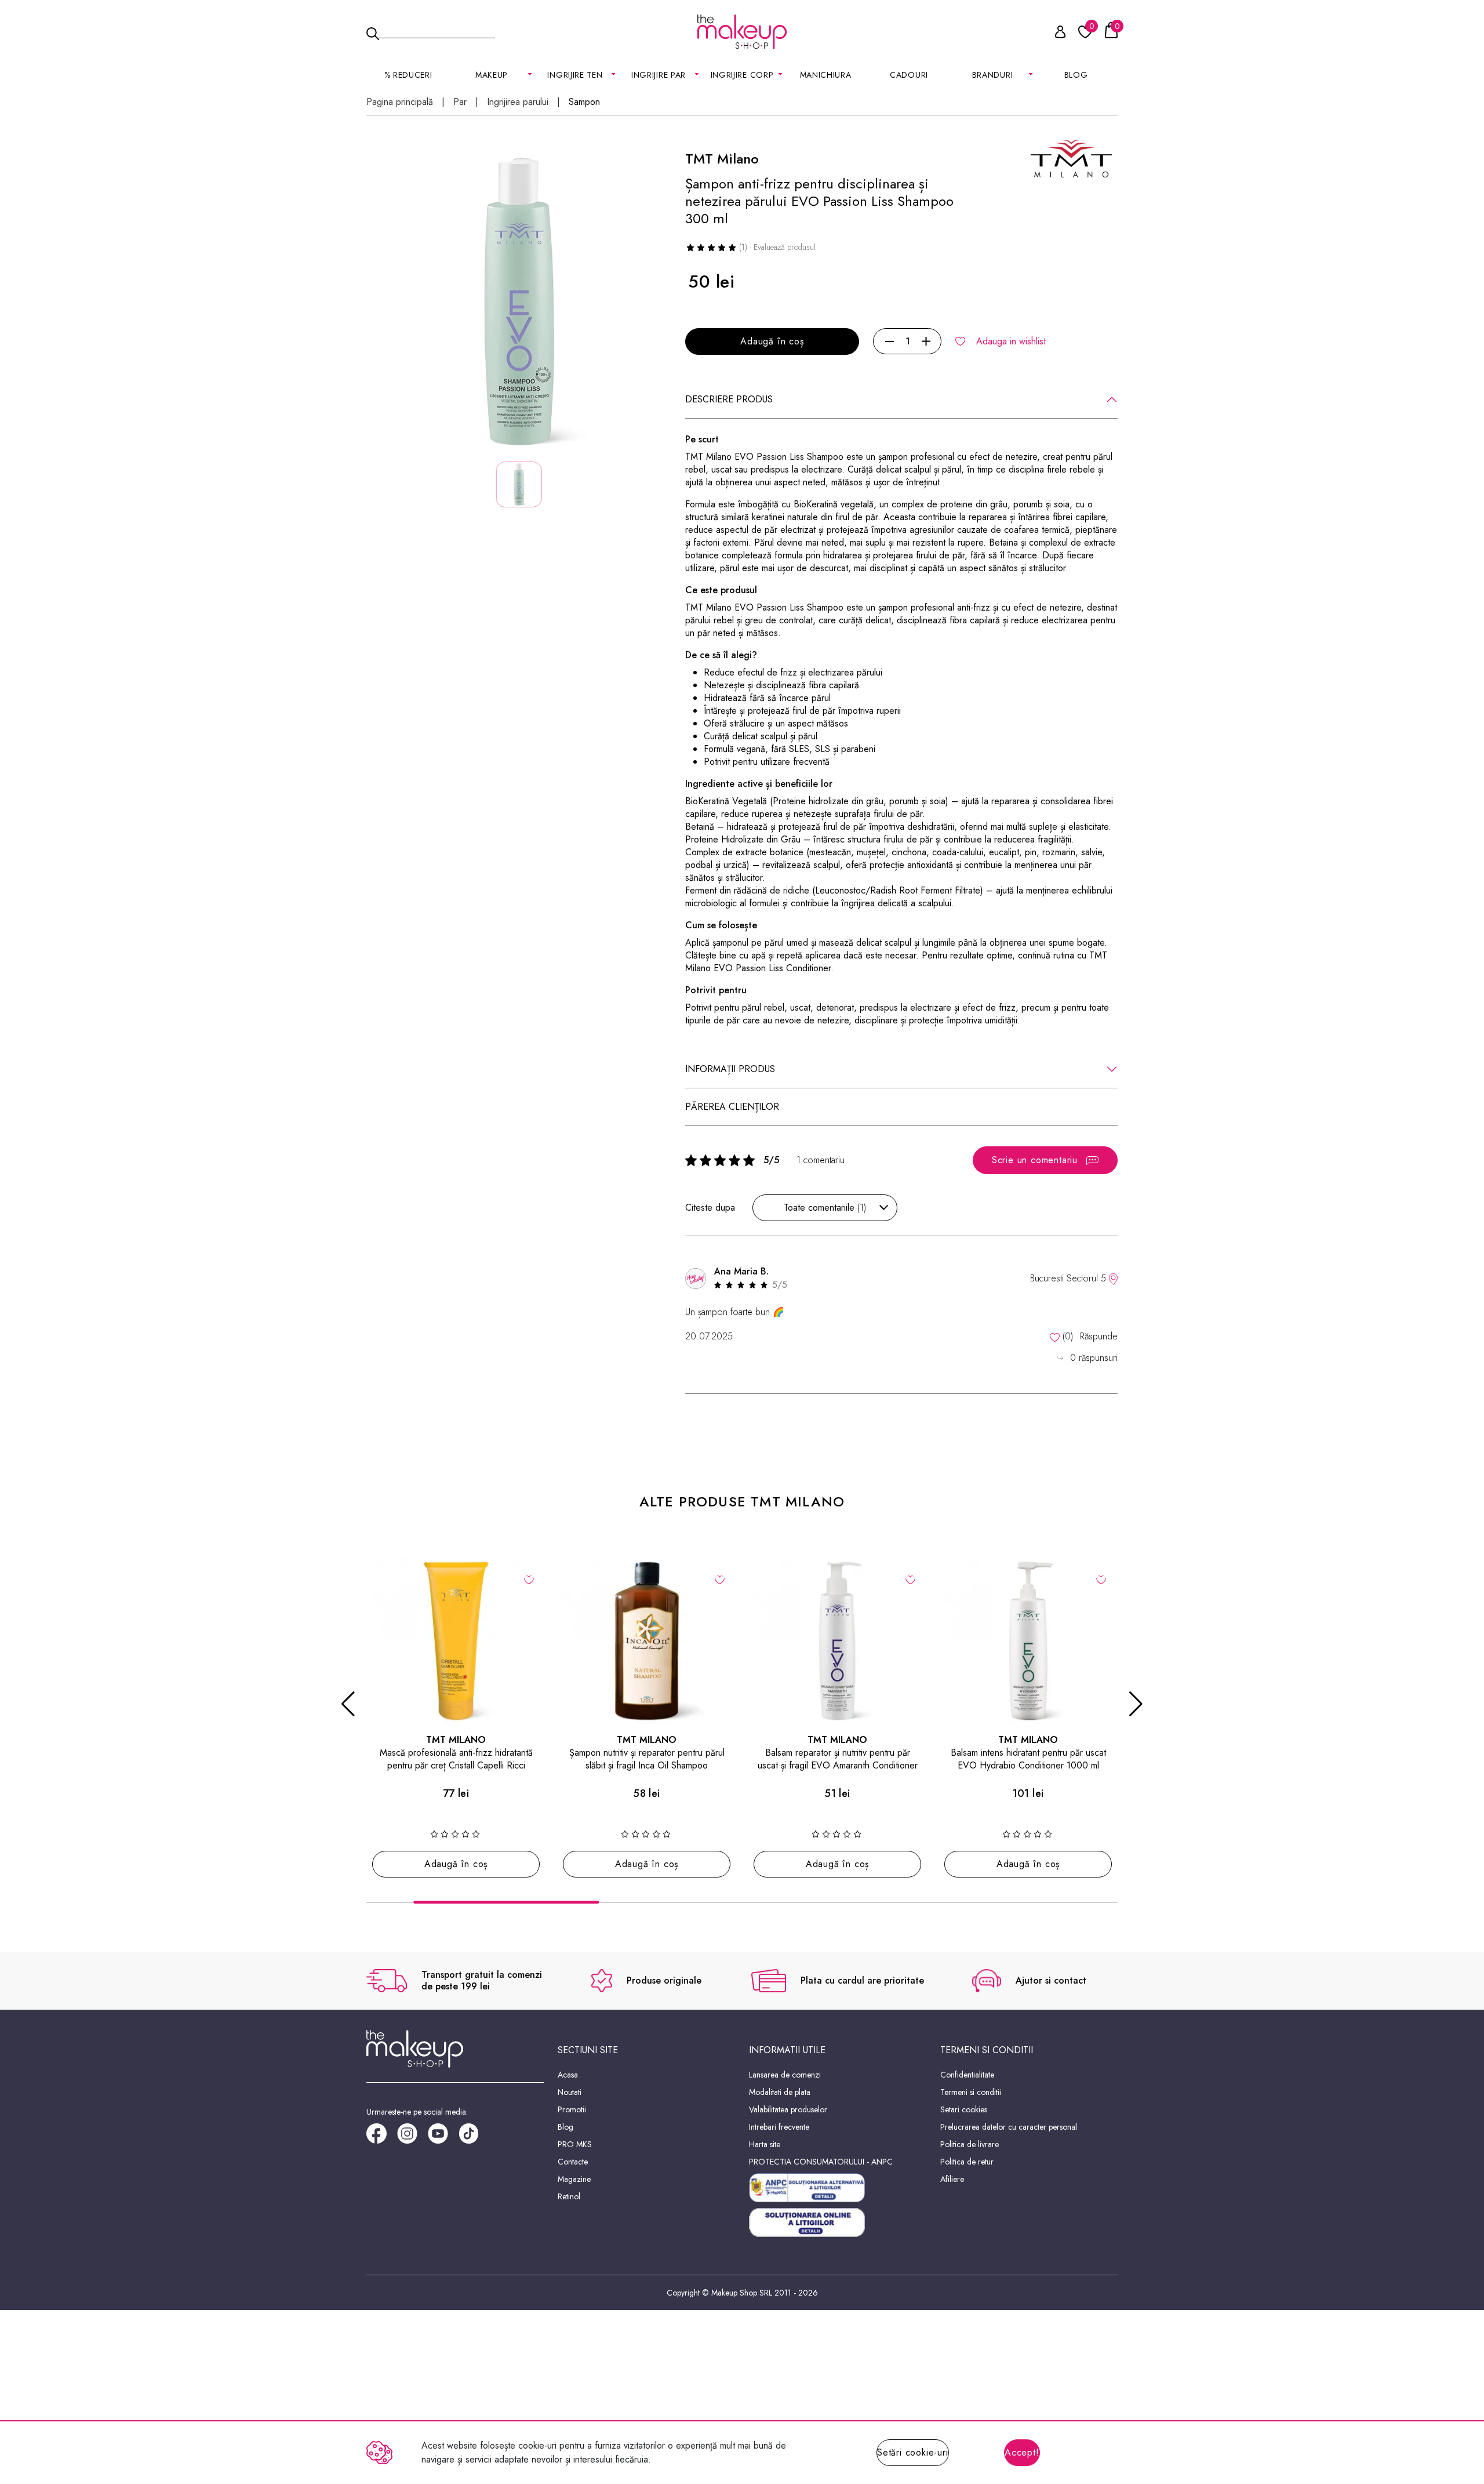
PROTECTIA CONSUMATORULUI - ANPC (821, 2162)
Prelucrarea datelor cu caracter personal (1009, 2127)
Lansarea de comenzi (785, 2075)
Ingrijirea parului (518, 102)
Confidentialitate (967, 2075)
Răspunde (1099, 1336)
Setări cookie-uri (913, 2452)
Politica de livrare (970, 2144)
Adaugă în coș (772, 341)
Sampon (584, 102)
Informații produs (730, 1069)
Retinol (569, 2196)
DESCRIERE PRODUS (729, 399)
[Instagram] (412, 2138)
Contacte (573, 2162)
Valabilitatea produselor (788, 2109)
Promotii (572, 2109)
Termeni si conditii (971, 2092)
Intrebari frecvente (779, 2127)
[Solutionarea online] (838, 2223)
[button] (348, 1704)
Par (460, 102)
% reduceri (408, 75)
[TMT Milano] (1071, 158)
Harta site (765, 2144)
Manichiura (826, 75)
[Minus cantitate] (890, 342)
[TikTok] (474, 2138)
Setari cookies (964, 2109)
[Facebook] (382, 2138)
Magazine (574, 2179)
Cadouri (909, 75)
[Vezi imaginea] (519, 302)
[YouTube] (443, 2138)
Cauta (437, 31)
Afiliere (952, 2179)
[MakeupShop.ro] (742, 32)
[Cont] (1054, 34)
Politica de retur (967, 2162)
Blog (1076, 75)
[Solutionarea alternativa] (838, 2188)
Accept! (1022, 2452)
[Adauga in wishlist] (529, 1579)
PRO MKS (575, 2144)
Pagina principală (400, 102)
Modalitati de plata (780, 2092)
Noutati (570, 2092)
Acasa (568, 2075)
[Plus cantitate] (926, 342)
